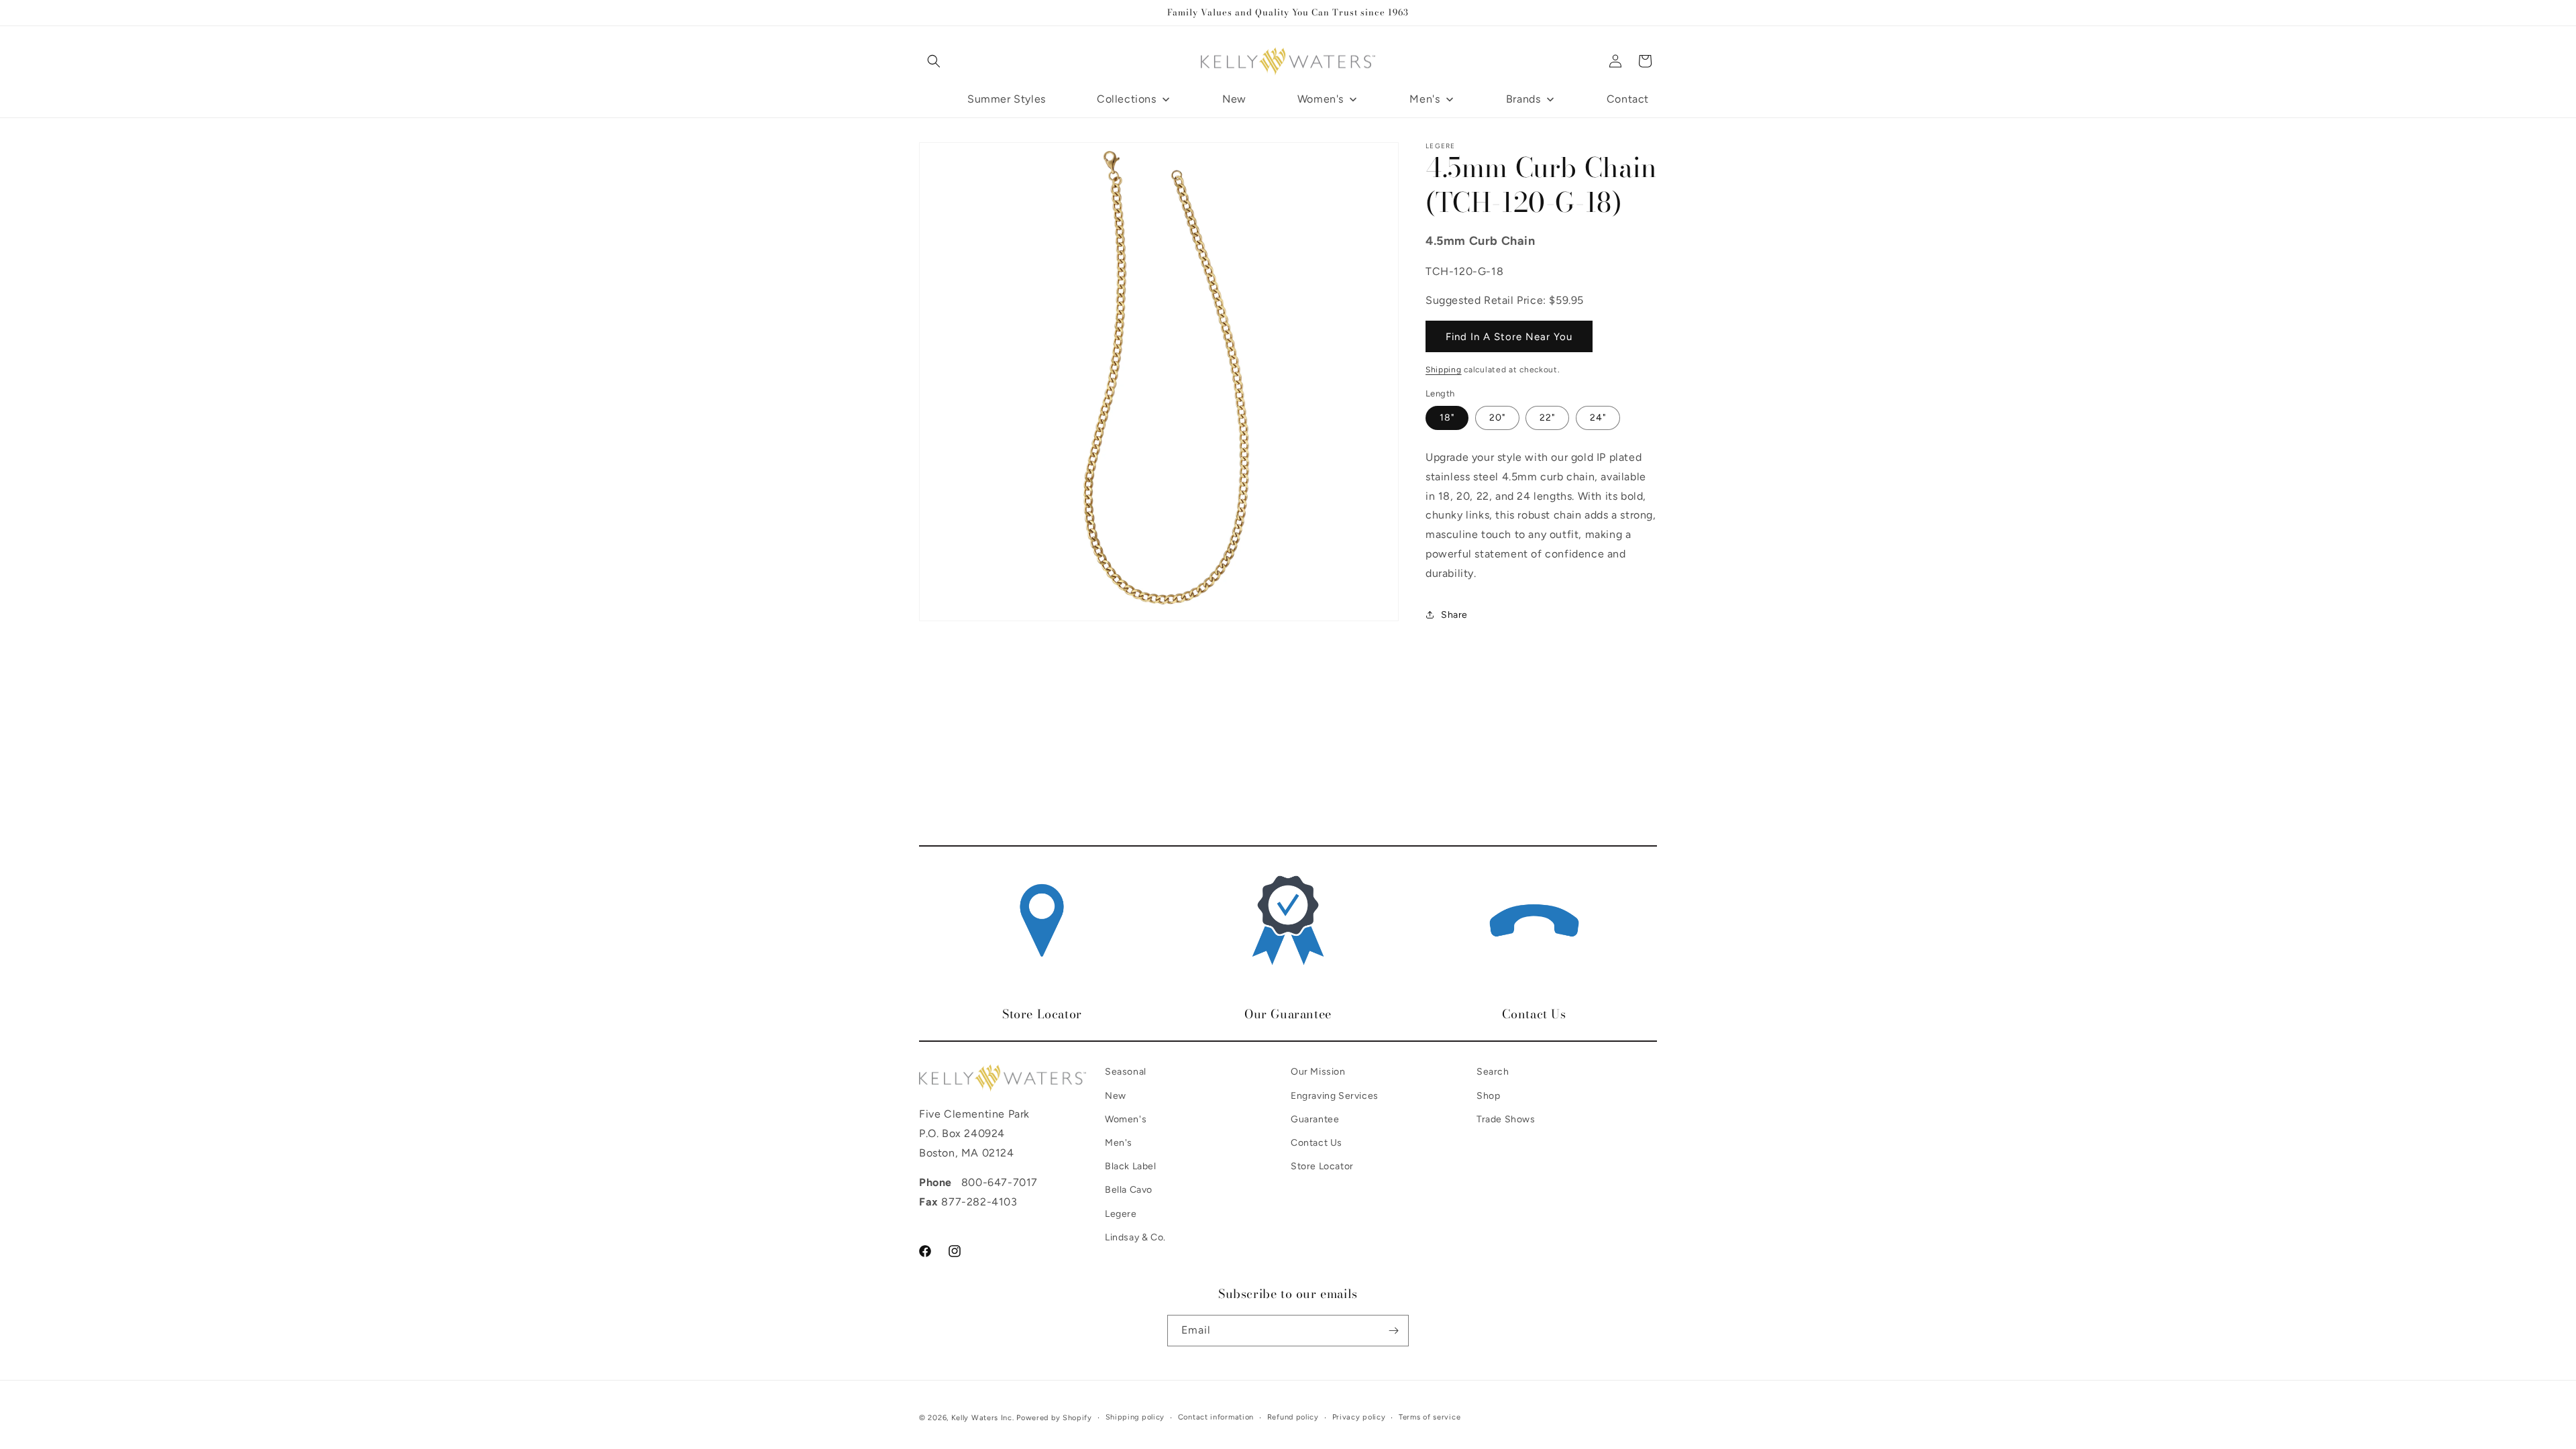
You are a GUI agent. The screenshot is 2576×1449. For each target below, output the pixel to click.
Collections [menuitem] (1127, 99)
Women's (1126, 1119)
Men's (1119, 1143)
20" (1497, 418)
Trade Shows (1506, 1119)
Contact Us (1317, 1143)
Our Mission (1318, 1072)
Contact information (1216, 1417)
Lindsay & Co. (1135, 1237)
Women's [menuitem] (1321, 99)
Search (1493, 1072)
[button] (934, 61)
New (1116, 1096)
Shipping (1444, 370)
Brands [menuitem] (1523, 99)
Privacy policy (1359, 1417)
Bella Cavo (1129, 1190)
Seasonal (1126, 1072)
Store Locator (1322, 1166)
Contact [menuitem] (1628, 99)
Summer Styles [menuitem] (1007, 99)
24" (1598, 418)
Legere (1121, 1214)
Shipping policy (1135, 1417)
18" (1447, 418)
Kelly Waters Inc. (983, 1418)
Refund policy (1293, 1417)
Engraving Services (1335, 1096)
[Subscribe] (1393, 1331)
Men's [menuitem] (1425, 99)
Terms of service (1430, 1417)
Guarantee (1315, 1119)
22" (1547, 418)
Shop (1488, 1096)
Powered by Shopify (1054, 1418)
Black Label (1131, 1166)
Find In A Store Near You (1509, 336)
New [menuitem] (1234, 99)
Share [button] (1454, 615)
